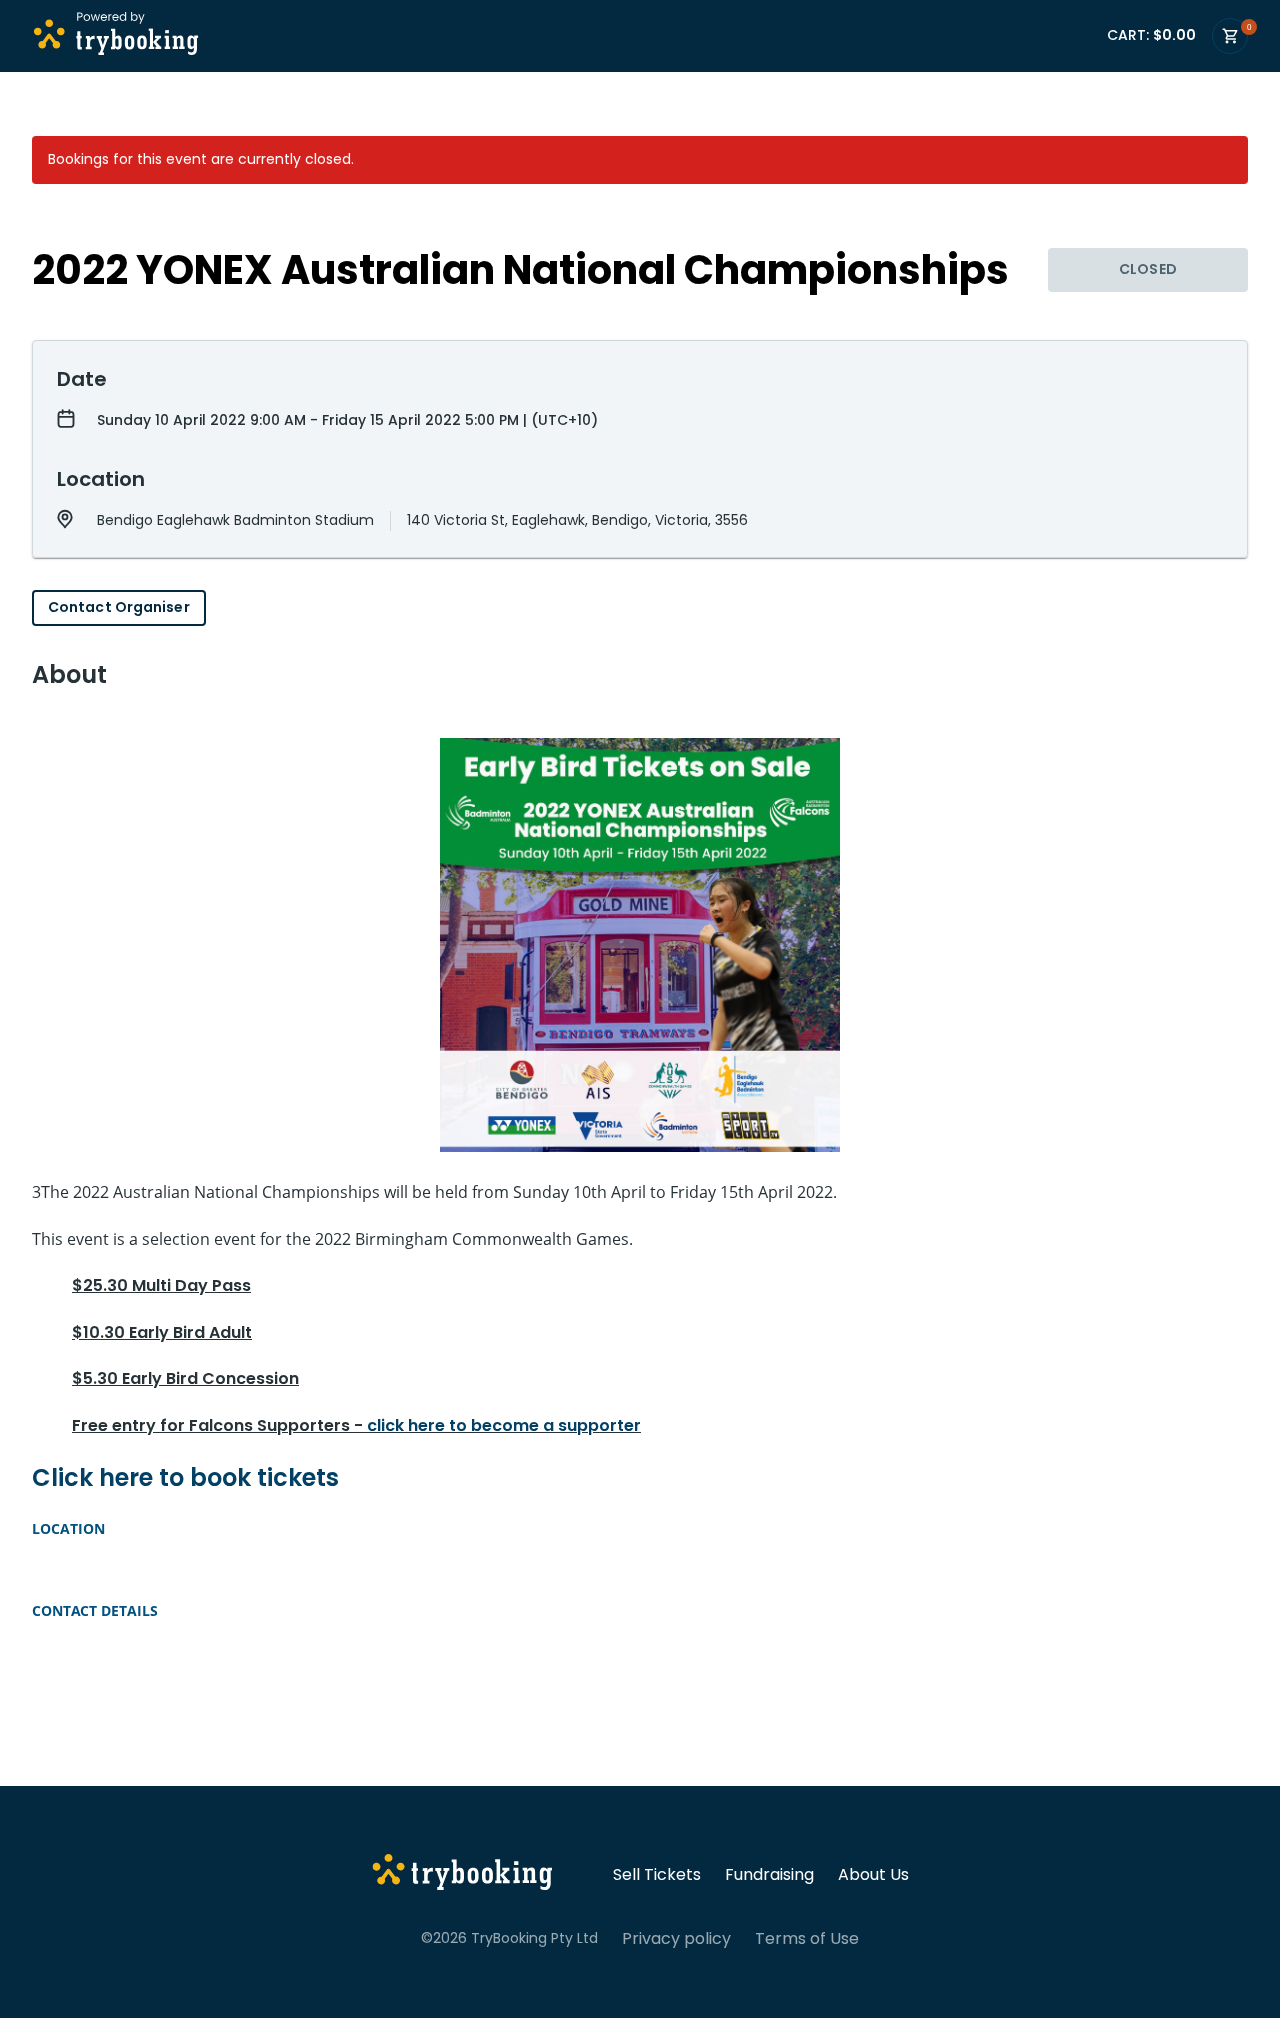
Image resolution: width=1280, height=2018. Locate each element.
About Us (873, 1875)
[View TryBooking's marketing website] (462, 1875)
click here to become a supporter (504, 1425)
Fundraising (769, 1875)
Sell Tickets (657, 1875)
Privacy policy (676, 1939)
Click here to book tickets (185, 1477)
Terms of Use (807, 1939)
